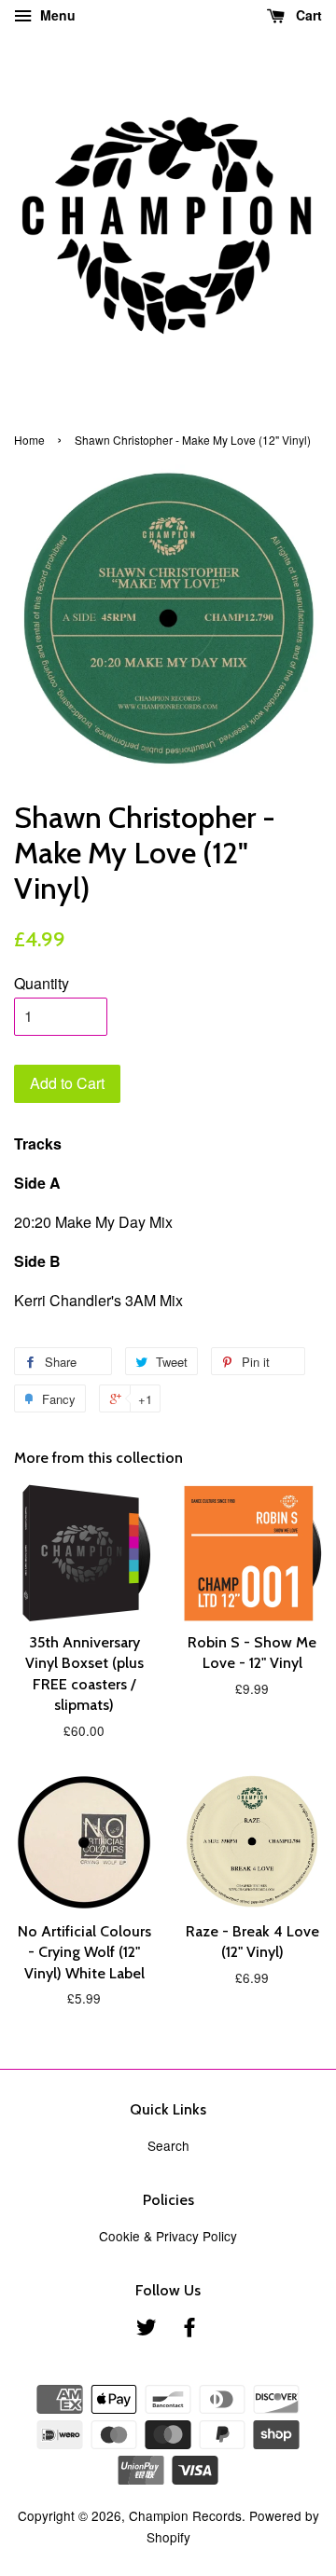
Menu (56, 15)
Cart (307, 15)
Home (29, 440)
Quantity (42, 983)
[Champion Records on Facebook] (189, 2330)
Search (168, 2145)
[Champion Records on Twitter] (147, 2330)
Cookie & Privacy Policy (168, 2236)
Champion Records (185, 2515)
